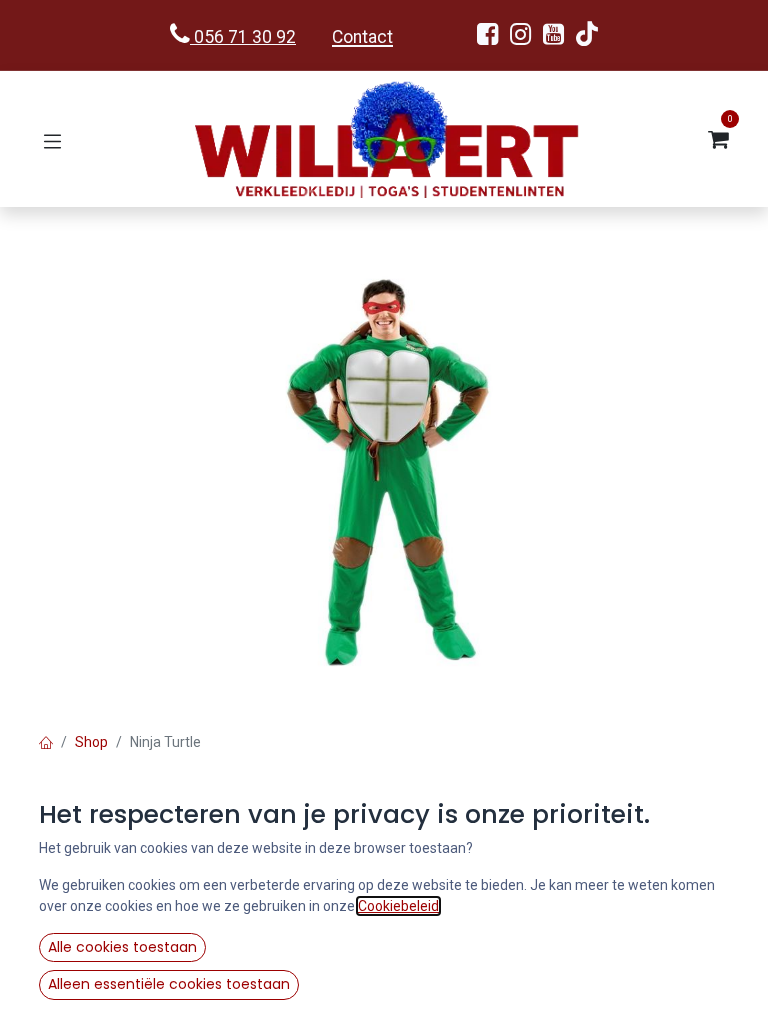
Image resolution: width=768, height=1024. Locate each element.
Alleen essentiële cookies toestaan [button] (169, 984)
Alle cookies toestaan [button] (122, 947)
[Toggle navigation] (52, 139)
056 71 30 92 (243, 37)
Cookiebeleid (398, 906)
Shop (91, 742)
